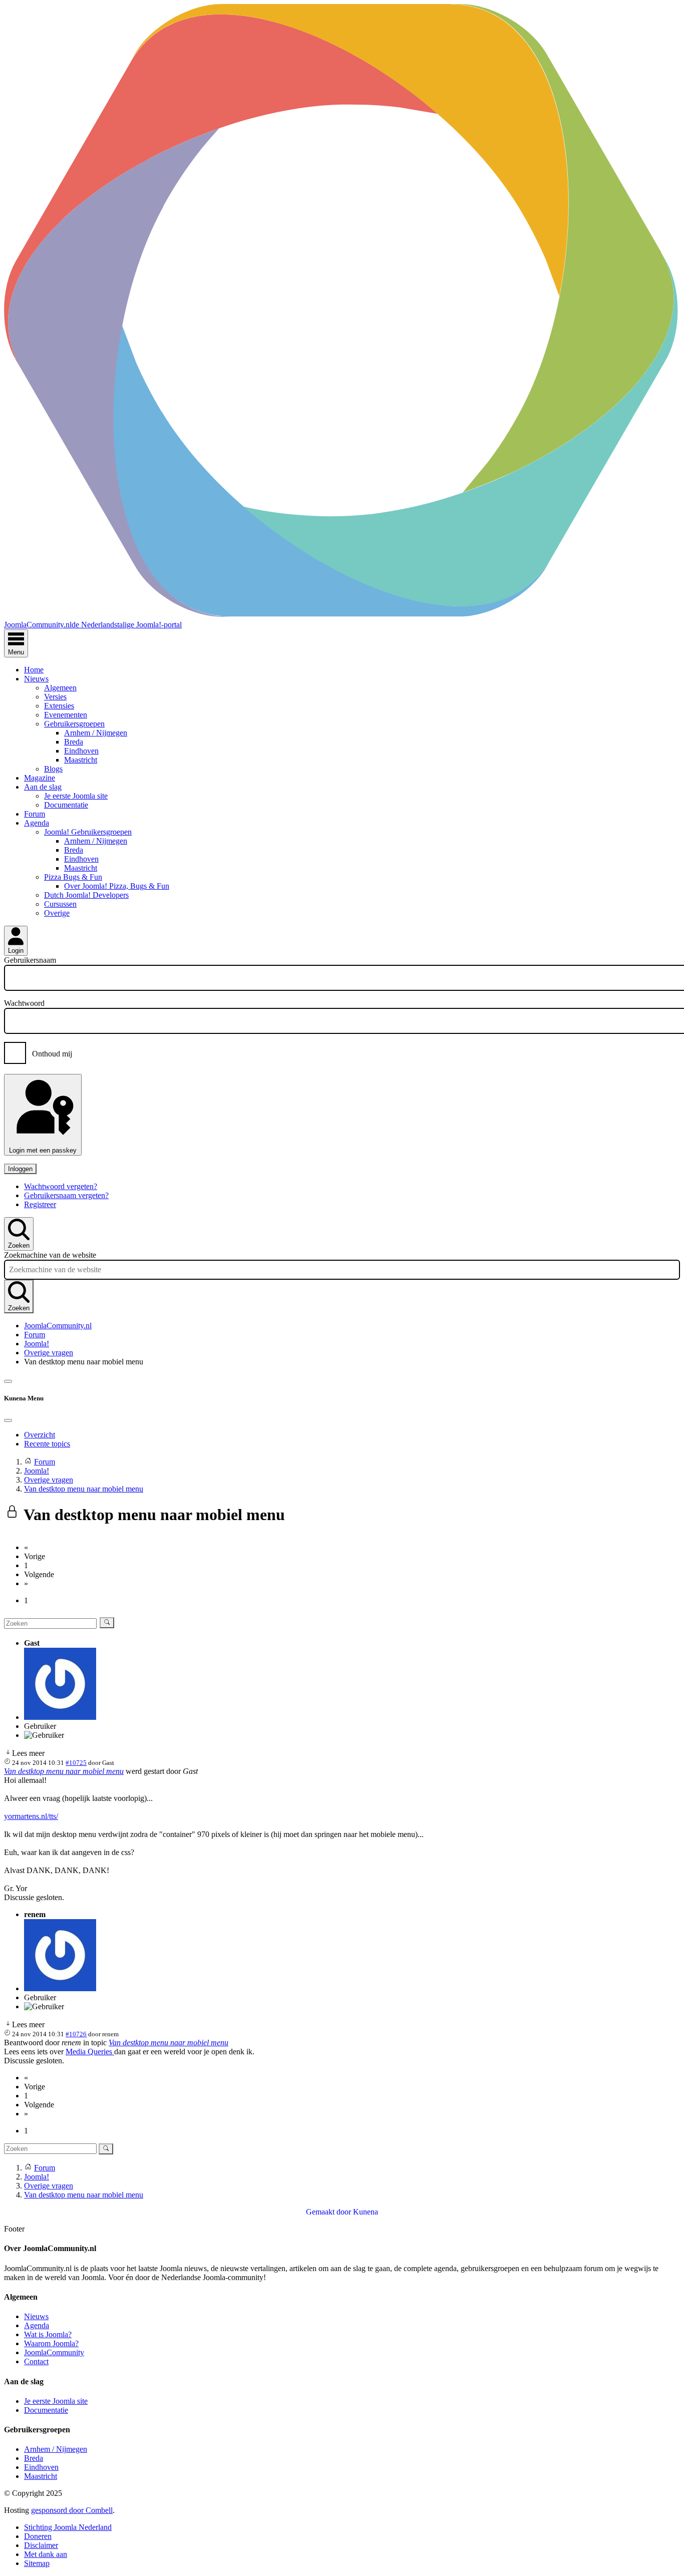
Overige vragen (49, 1353)
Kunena (366, 2212)
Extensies (59, 706)
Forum (35, 814)
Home (34, 670)
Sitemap (37, 2563)
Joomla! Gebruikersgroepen (88, 832)
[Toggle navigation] (8, 1381)
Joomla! (37, 1344)
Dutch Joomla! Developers (86, 895)
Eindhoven (81, 751)
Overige (57, 913)
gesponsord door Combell (72, 2510)
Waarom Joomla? (51, 2343)
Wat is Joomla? (48, 2334)
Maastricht (81, 760)
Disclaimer (41, 2545)
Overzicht (40, 1435)
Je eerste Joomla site (76, 796)
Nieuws (36, 679)
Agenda (37, 823)
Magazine (40, 778)
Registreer (40, 1204)
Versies (55, 697)
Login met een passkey (43, 1150)
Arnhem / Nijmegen (96, 733)
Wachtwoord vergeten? (61, 1186)
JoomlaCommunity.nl (58, 1326)
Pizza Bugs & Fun (73, 877)
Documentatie (66, 805)
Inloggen (20, 1169)
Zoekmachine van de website (50, 1255)
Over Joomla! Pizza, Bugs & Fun (117, 886)
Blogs (53, 769)
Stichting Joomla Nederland (68, 2527)
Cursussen (60, 904)
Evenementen (66, 715)
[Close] (8, 1420)
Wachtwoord (24, 1003)
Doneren (38, 2536)
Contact (36, 2361)
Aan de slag (43, 787)
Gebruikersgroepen (74, 724)
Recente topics (47, 1444)
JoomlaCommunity (54, 2352)
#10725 (76, 1763)
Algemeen (60, 688)
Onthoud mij (52, 1054)
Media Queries (90, 2052)
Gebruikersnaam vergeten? (66, 1195)
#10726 (76, 2034)
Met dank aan (46, 2554)
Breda (74, 742)
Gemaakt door (329, 2212)
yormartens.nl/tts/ (31, 1816)
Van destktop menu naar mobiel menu (64, 1771)
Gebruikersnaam (30, 960)
